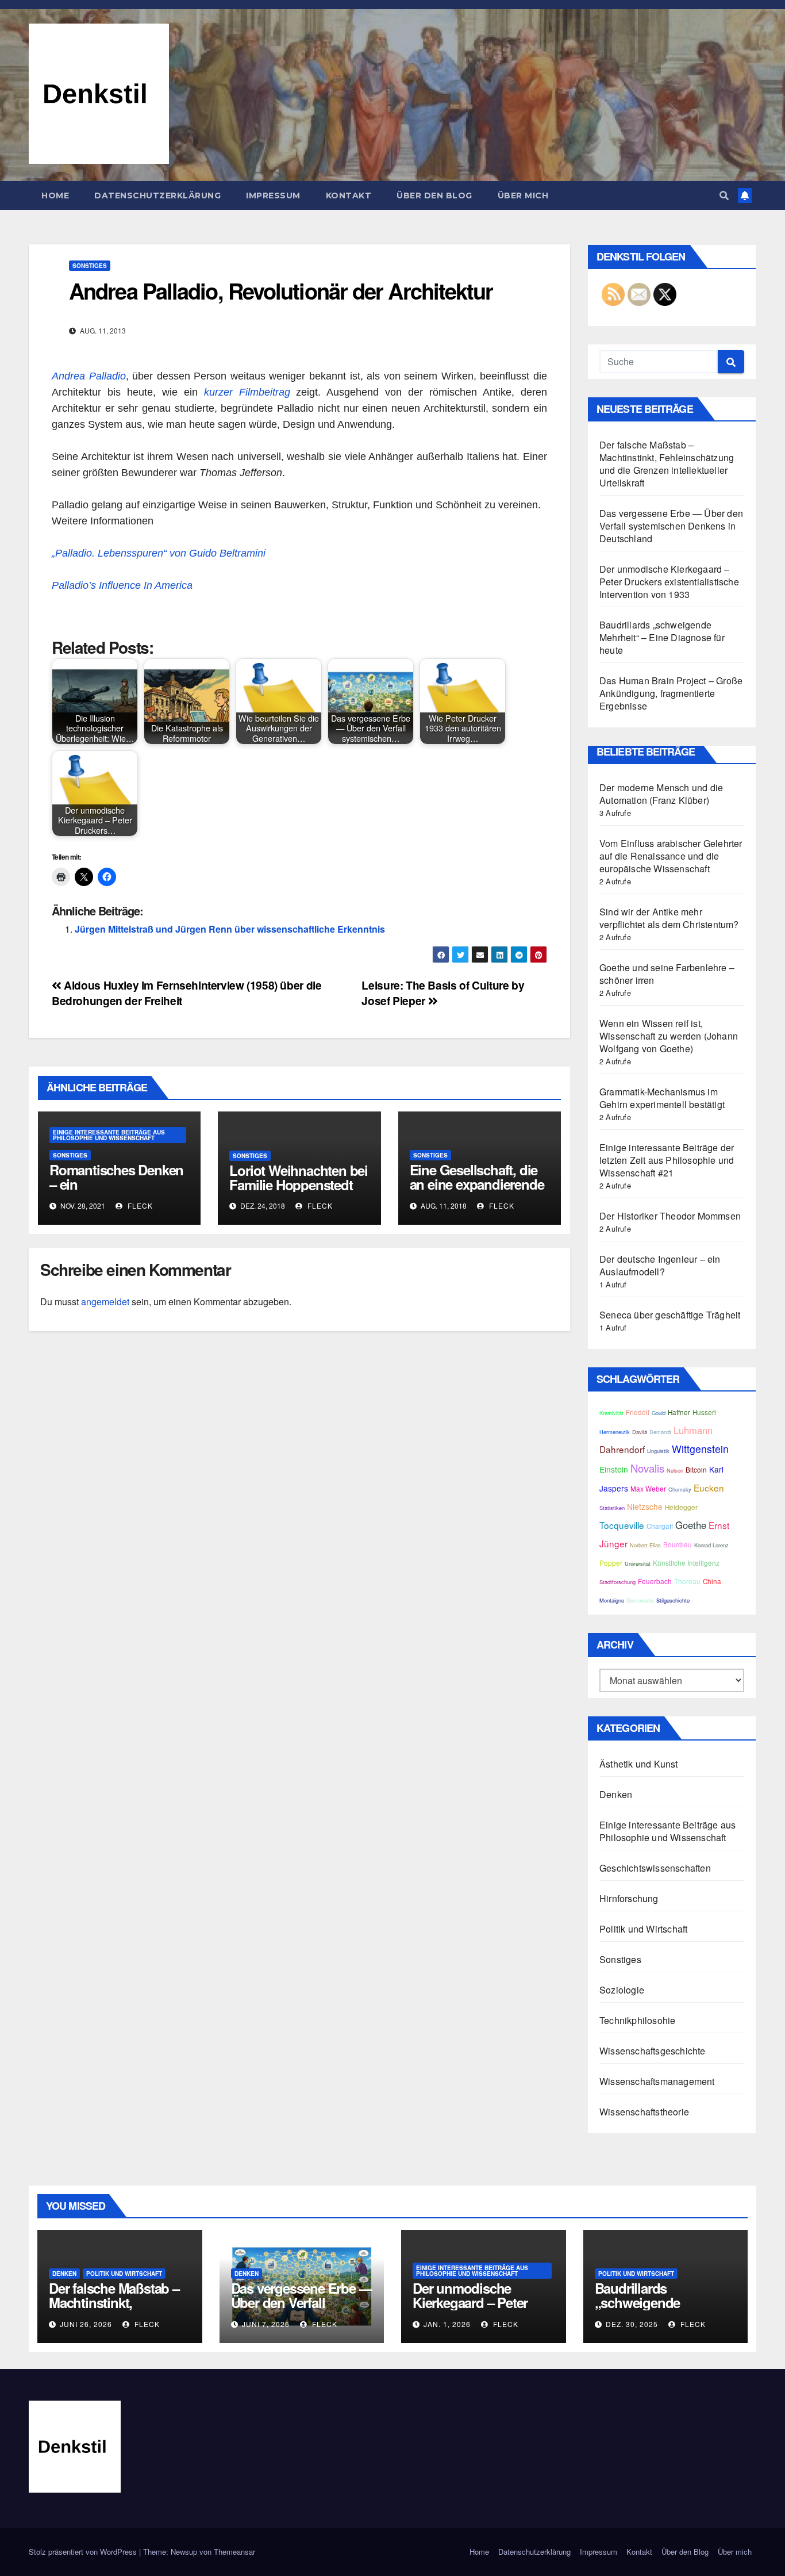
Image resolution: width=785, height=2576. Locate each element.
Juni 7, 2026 (266, 2324)
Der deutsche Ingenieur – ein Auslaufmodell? (660, 1265)
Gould (659, 1413)
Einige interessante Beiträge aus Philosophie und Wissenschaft (109, 1135)
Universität (638, 1563)
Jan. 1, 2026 (447, 2324)
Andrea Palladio (89, 376)
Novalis (647, 1468)
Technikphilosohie (637, 2020)
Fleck (139, 1205)
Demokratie (640, 1600)
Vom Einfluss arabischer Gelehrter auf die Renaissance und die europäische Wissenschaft (671, 856)
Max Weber (648, 1489)
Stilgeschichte (673, 1600)
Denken (616, 1794)
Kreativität (611, 1413)
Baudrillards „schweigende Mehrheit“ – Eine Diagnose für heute (662, 637)
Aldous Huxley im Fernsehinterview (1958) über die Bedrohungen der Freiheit (186, 993)
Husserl (704, 1412)
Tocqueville (622, 1525)
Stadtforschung (617, 1582)
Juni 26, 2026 (86, 2324)
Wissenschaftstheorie (644, 2112)
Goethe (691, 1525)
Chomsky (680, 1489)
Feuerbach (655, 1581)
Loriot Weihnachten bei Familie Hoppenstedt (299, 1177)
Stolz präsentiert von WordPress (84, 2552)
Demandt (660, 1432)
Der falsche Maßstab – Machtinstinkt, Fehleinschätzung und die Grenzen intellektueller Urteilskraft (667, 464)
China (712, 1581)
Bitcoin (696, 1470)
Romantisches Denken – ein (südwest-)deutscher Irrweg (116, 1191)
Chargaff (660, 1526)
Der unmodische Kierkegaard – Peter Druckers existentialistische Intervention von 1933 (669, 582)
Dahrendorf (622, 1449)
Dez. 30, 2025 (632, 2324)
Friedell (638, 1412)
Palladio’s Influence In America (124, 585)
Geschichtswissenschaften (655, 1868)
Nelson (675, 1470)
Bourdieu (678, 1544)
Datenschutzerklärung (157, 195)
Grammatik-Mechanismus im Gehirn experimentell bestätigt (662, 1098)
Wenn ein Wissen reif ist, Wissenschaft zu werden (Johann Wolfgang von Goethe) (669, 1036)
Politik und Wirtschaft (643, 1929)
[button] (724, 195)
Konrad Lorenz (711, 1545)
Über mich (523, 195)
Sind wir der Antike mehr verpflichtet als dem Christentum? (669, 918)
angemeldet (105, 1302)
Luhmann (693, 1430)
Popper (611, 1563)
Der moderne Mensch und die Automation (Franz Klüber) (661, 794)
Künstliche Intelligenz (686, 1563)
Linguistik (658, 1451)
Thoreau (687, 1581)
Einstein (614, 1469)
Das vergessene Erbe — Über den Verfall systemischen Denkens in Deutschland (671, 526)
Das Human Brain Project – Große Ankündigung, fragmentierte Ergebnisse (671, 693)
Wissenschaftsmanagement (657, 2081)
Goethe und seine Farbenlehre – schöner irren (667, 974)
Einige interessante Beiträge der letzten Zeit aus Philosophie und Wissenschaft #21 (667, 1160)
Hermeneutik (615, 1432)
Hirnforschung (629, 1898)
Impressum (273, 195)
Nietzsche (645, 1506)
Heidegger (681, 1507)
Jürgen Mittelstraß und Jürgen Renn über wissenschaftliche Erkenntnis (230, 929)
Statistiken (612, 1508)
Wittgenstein (700, 1449)
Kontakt (349, 195)
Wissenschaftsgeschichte (653, 2051)
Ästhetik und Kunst (639, 1764)
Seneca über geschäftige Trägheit (670, 1315)
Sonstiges (90, 266)
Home (55, 195)
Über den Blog (434, 195)
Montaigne (612, 1600)
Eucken (709, 1488)
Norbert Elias (645, 1545)
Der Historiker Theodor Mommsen (670, 1216)
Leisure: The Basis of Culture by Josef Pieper (443, 993)
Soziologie (622, 1990)
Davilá (640, 1432)
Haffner (679, 1412)
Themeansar (234, 2552)
